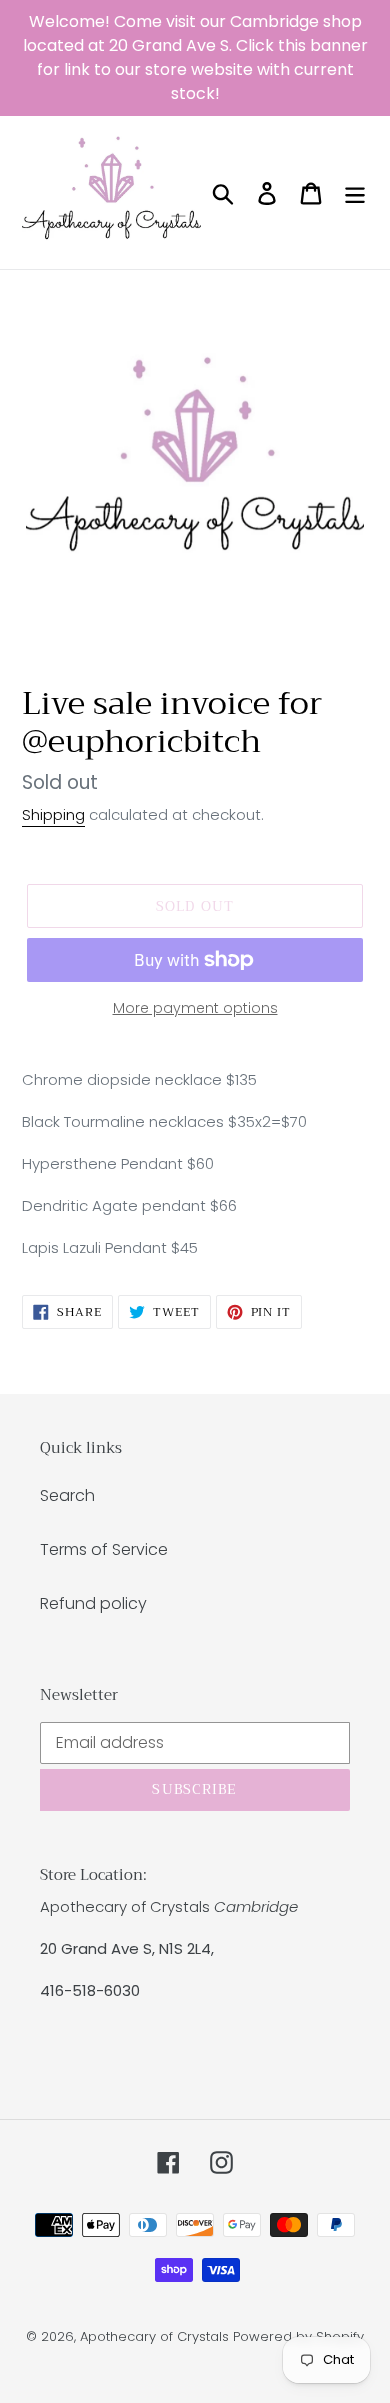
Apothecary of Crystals (154, 2336)
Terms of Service (104, 1549)
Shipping (53, 814)
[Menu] (355, 192)
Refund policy (93, 1603)
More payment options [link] (195, 1008)
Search (67, 1495)
